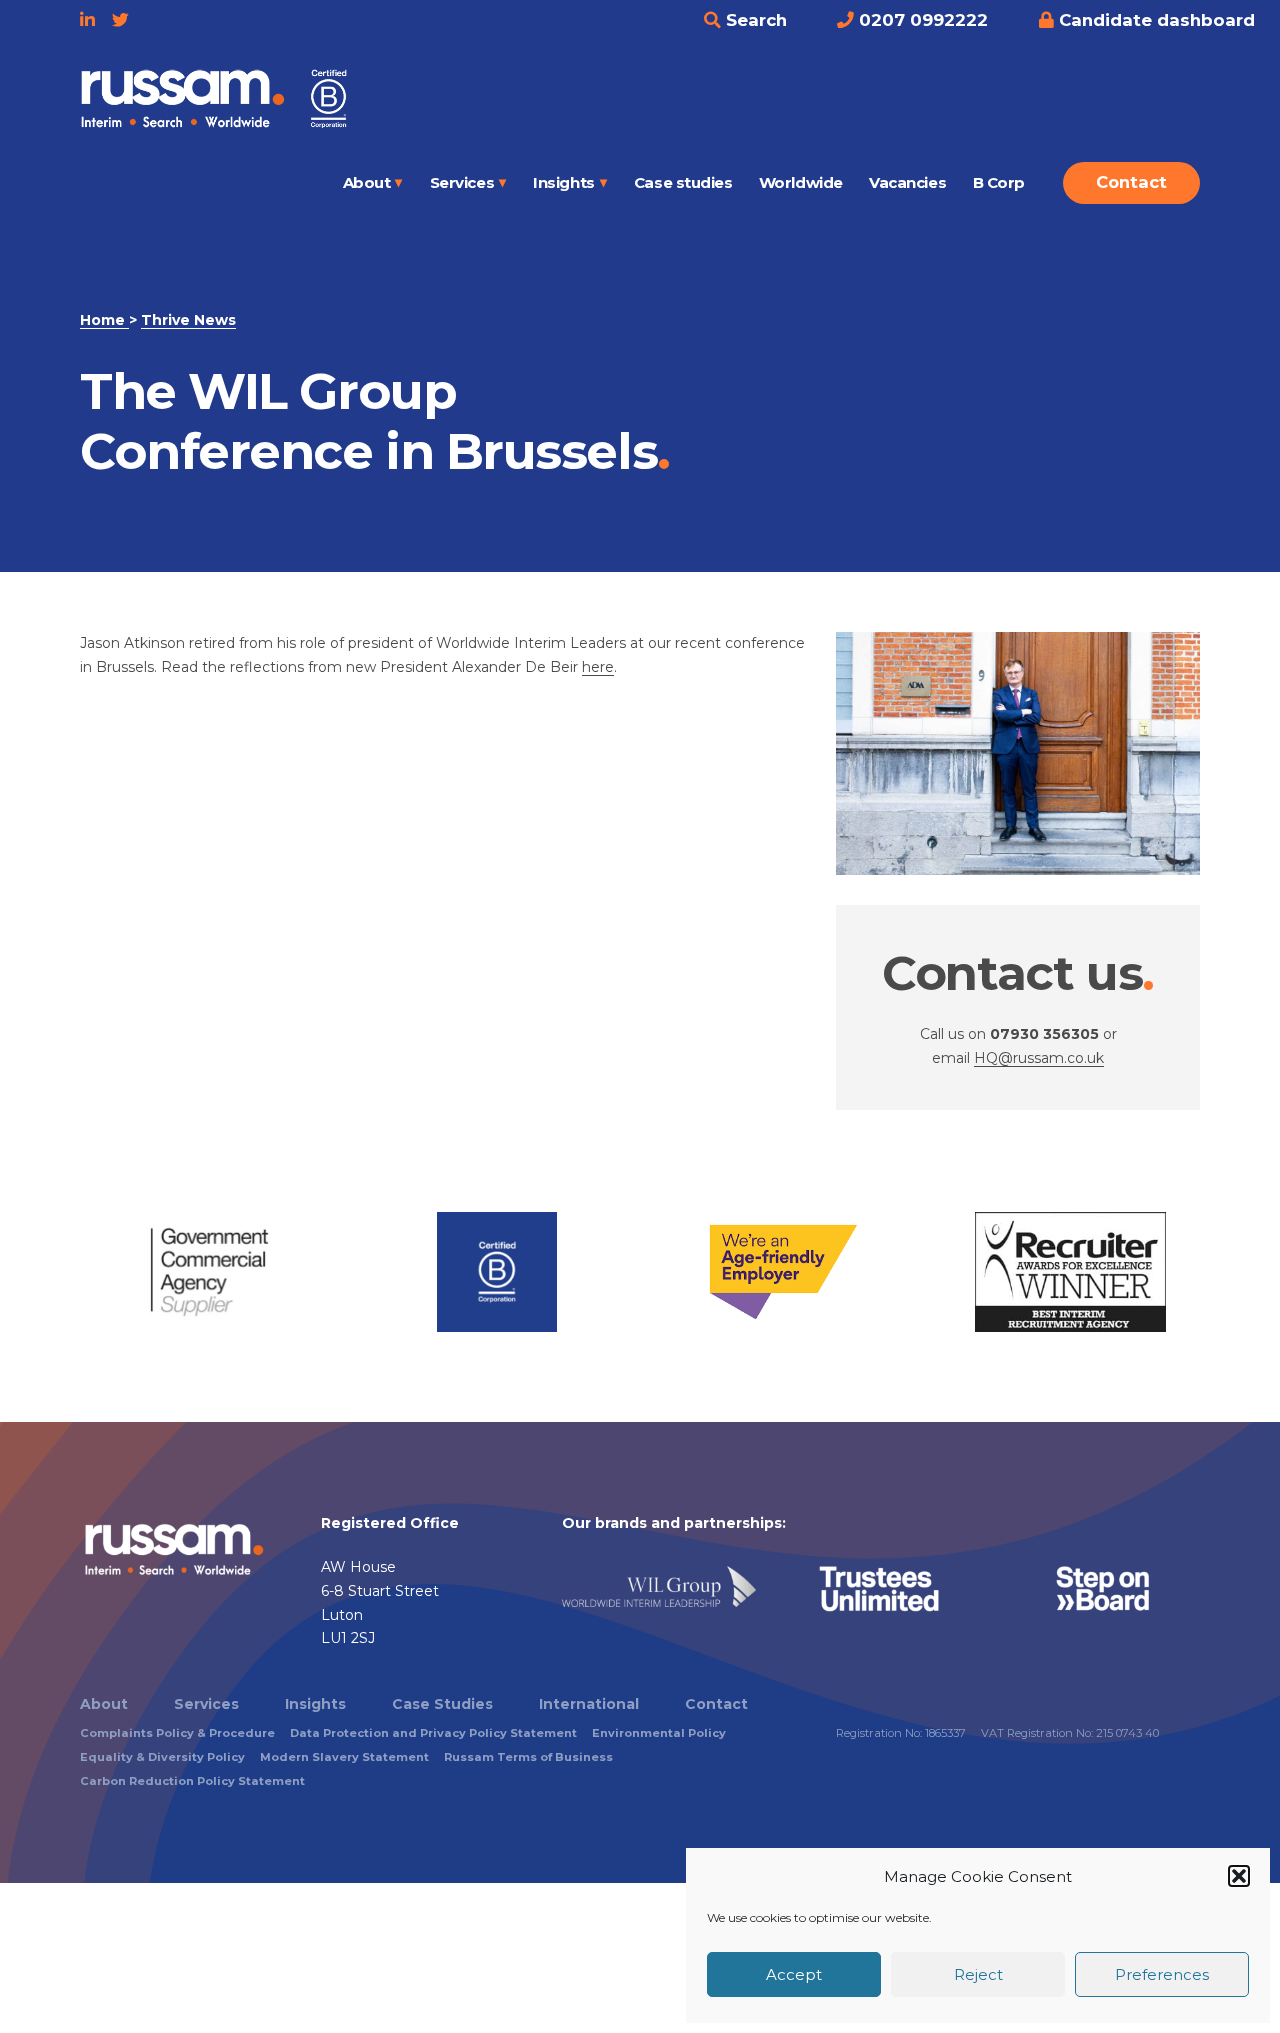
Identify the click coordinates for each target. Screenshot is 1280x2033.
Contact (1131, 182)
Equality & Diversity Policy (162, 1757)
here (598, 667)
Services (462, 182)
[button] (1239, 1876)
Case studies (683, 182)
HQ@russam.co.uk (1039, 1058)
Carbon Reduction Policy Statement (192, 1781)
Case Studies (442, 1704)
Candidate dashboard (1154, 20)
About (367, 182)
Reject (978, 1974)
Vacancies (907, 182)
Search (754, 20)
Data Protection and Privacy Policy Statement (433, 1733)
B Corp (999, 182)
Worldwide (801, 182)
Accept (794, 1974)
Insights (563, 182)
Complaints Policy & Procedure (177, 1733)
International (589, 1704)
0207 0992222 (921, 20)
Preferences (1162, 1974)
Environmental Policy (659, 1733)
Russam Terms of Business (528, 1757)
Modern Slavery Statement (344, 1757)
